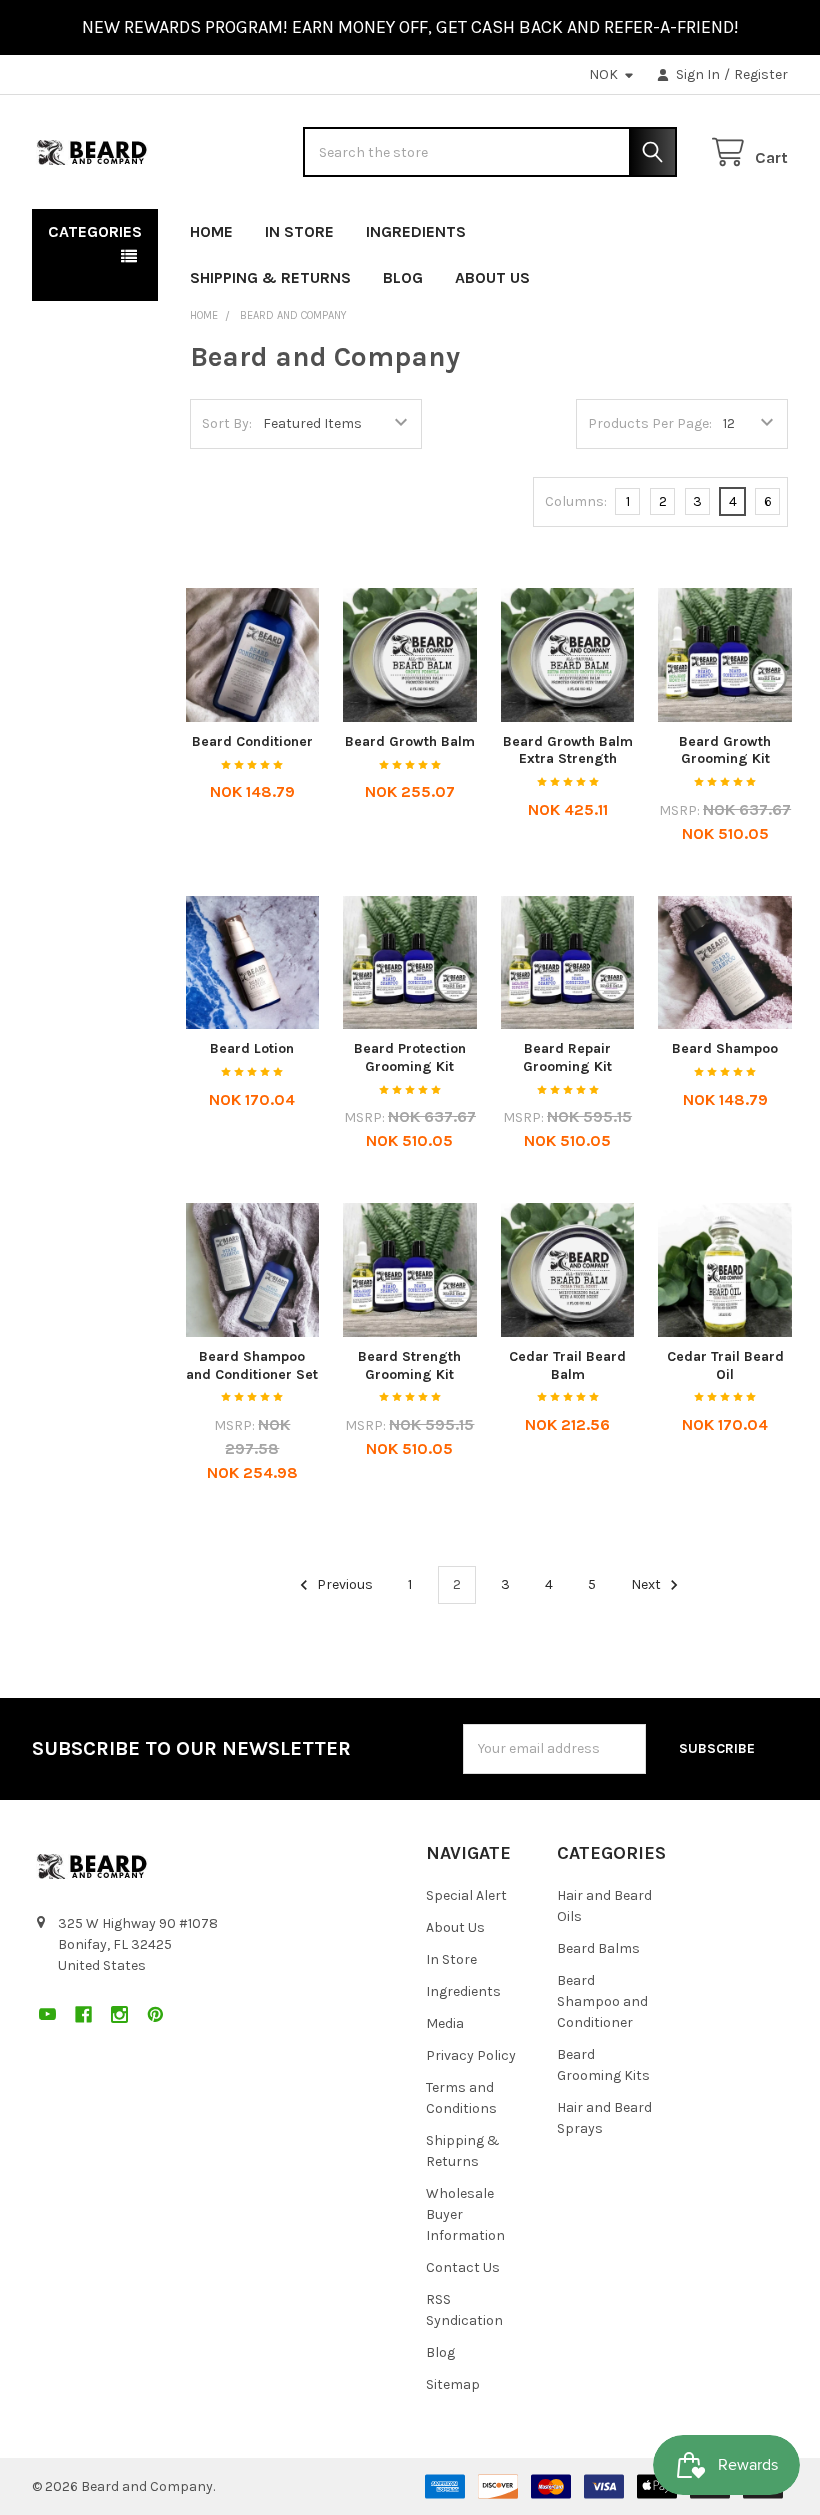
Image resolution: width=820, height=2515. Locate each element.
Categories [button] (95, 231)
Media (445, 2023)
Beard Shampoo (725, 1048)
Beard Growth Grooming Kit (725, 750)
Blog (403, 277)
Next (647, 1584)
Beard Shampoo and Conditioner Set (252, 1365)
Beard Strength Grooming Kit (409, 1365)
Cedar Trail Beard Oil (725, 1365)
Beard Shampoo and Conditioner (602, 2001)
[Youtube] (664, 227)
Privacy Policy (471, 2055)
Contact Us (463, 2267)
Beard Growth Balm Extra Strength (568, 750)
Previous (343, 1584)
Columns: (576, 501)
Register (761, 74)
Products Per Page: (650, 423)
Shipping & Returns (270, 277)
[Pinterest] (772, 227)
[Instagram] (736, 227)
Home (211, 231)
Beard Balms (598, 1948)
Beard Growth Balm (410, 741)
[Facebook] (700, 227)
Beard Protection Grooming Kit (410, 1057)
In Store (299, 231)
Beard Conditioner (252, 741)
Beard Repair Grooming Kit (567, 1057)
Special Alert (466, 1895)
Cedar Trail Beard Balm (567, 1365)
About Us (492, 277)
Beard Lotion (252, 1048)
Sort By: (227, 423)
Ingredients (416, 231)
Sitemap (453, 2384)
